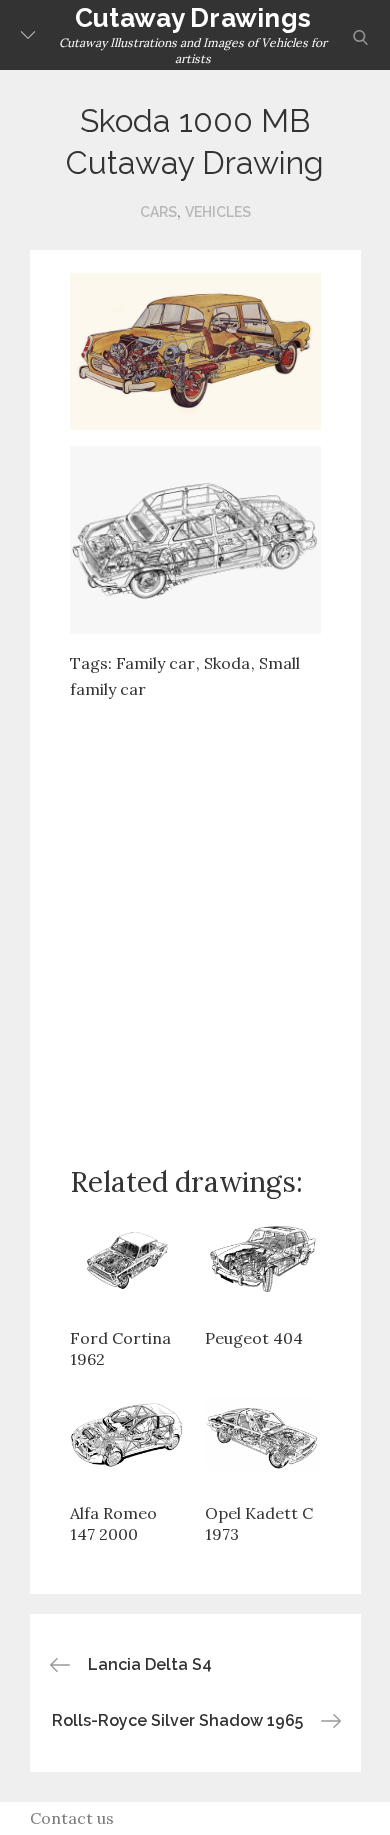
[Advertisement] (195, 917)
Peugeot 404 (254, 1338)
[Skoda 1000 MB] (195, 350)
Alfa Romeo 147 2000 (113, 1524)
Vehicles (218, 212)
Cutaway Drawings (193, 18)
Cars (158, 212)
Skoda (227, 663)
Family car (155, 663)
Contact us (72, 1818)
